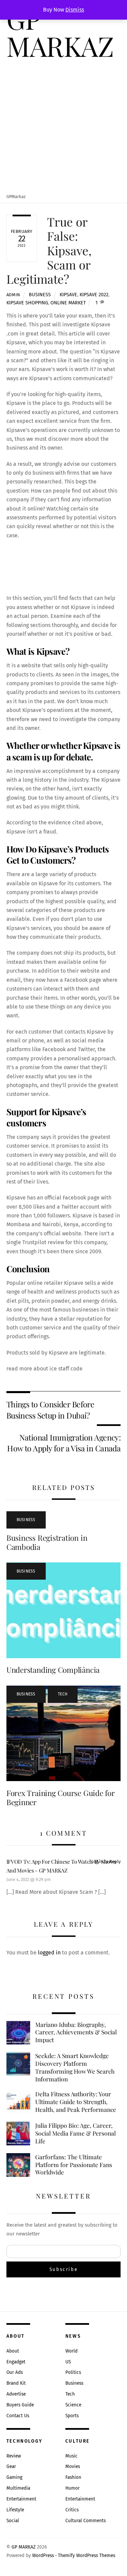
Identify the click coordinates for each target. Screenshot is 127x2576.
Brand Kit (16, 2383)
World (71, 2351)
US (68, 2362)
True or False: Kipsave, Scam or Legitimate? (49, 250)
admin (13, 295)
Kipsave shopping (27, 303)
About (13, 2351)
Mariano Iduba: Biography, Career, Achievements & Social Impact (76, 2032)
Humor (72, 2488)
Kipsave (68, 295)
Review (14, 2456)
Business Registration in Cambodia (47, 1542)
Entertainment (21, 2499)
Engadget (16, 2362)
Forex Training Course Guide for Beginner (61, 1798)
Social (13, 2521)
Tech (63, 1694)
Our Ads (15, 2372)
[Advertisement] (63, 127)
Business (40, 295)
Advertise (16, 2394)
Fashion (73, 2477)
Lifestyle (15, 2510)
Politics (73, 2372)
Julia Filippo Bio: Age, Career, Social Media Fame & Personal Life (76, 2133)
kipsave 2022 (94, 295)
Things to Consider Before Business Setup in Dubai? (50, 1410)
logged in (49, 1953)
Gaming (14, 2477)
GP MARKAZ (24, 2547)
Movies (73, 2466)
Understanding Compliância (53, 1670)
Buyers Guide (20, 2405)
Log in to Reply (106, 1861)
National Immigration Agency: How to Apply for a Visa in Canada (64, 1443)
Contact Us (18, 2416)
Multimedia (18, 2488)
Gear (11, 2466)
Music (71, 2456)
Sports (72, 2416)
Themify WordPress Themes (87, 2556)
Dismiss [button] (75, 10)
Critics (72, 2510)
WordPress (43, 2556)
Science (73, 2405)
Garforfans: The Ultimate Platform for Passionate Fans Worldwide (74, 2164)
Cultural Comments (86, 2521)
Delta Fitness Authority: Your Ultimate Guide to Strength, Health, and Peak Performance (76, 2102)
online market (68, 303)
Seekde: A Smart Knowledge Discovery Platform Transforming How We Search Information (75, 2067)
